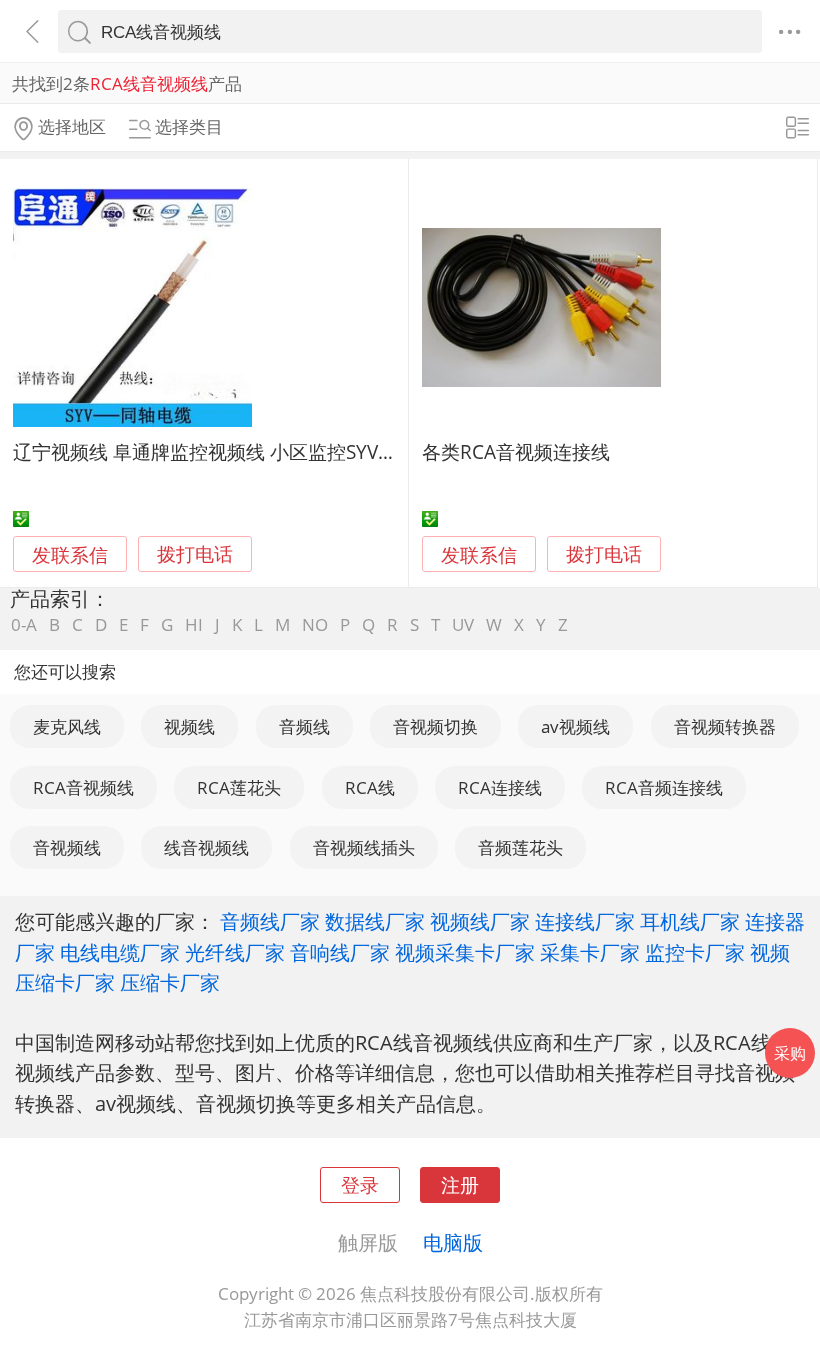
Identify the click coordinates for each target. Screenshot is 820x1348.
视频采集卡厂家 (465, 952)
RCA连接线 (500, 787)
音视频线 (67, 847)
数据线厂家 (375, 921)
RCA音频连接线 (664, 787)
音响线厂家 (340, 952)
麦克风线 (67, 726)
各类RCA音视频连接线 (516, 451)
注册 (460, 1184)
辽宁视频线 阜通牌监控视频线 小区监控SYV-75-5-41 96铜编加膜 (283, 451)
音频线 (304, 726)
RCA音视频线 (83, 787)
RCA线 (370, 787)
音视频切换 (435, 726)
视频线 (189, 726)
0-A (24, 624)
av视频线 (575, 726)
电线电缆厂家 (120, 952)
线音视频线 (206, 847)
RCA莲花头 (239, 787)
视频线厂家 (480, 921)
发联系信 (70, 554)
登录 (360, 1184)
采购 (790, 1053)
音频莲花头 (520, 847)
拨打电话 (195, 554)
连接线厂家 (585, 921)
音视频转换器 (725, 726)
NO (315, 624)
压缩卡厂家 (170, 982)
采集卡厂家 (590, 952)
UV (463, 624)
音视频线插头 (364, 847)
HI (194, 624)
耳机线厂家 (690, 921)
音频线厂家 (270, 921)
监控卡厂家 (695, 952)
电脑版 (453, 1242)
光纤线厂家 (235, 952)
